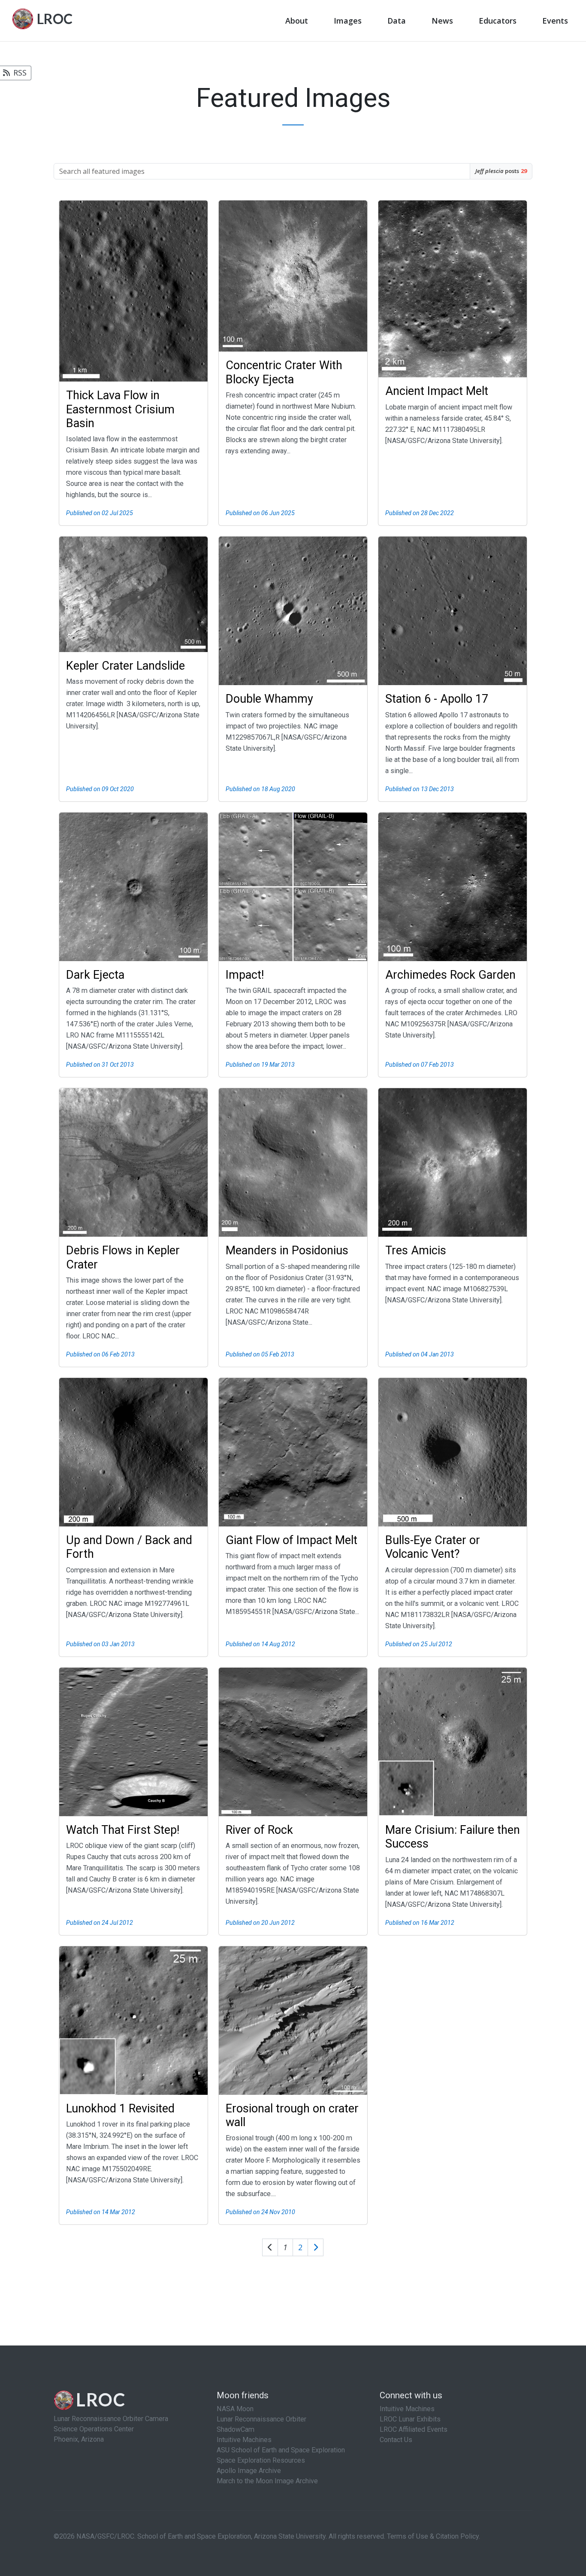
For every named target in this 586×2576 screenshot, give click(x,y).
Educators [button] (498, 21)
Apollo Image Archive (249, 2471)
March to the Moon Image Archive (267, 2481)
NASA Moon (235, 2409)
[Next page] (316, 2247)
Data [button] (397, 21)
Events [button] (555, 21)
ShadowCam (236, 2429)
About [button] (297, 21)
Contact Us (396, 2440)
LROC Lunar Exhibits (410, 2419)
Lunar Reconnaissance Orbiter (261, 2419)
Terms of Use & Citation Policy (433, 2536)
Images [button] (348, 21)
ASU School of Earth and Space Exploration (281, 2450)
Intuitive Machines (244, 2440)
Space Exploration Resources (261, 2460)
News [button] (442, 21)
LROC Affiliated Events (414, 2429)
